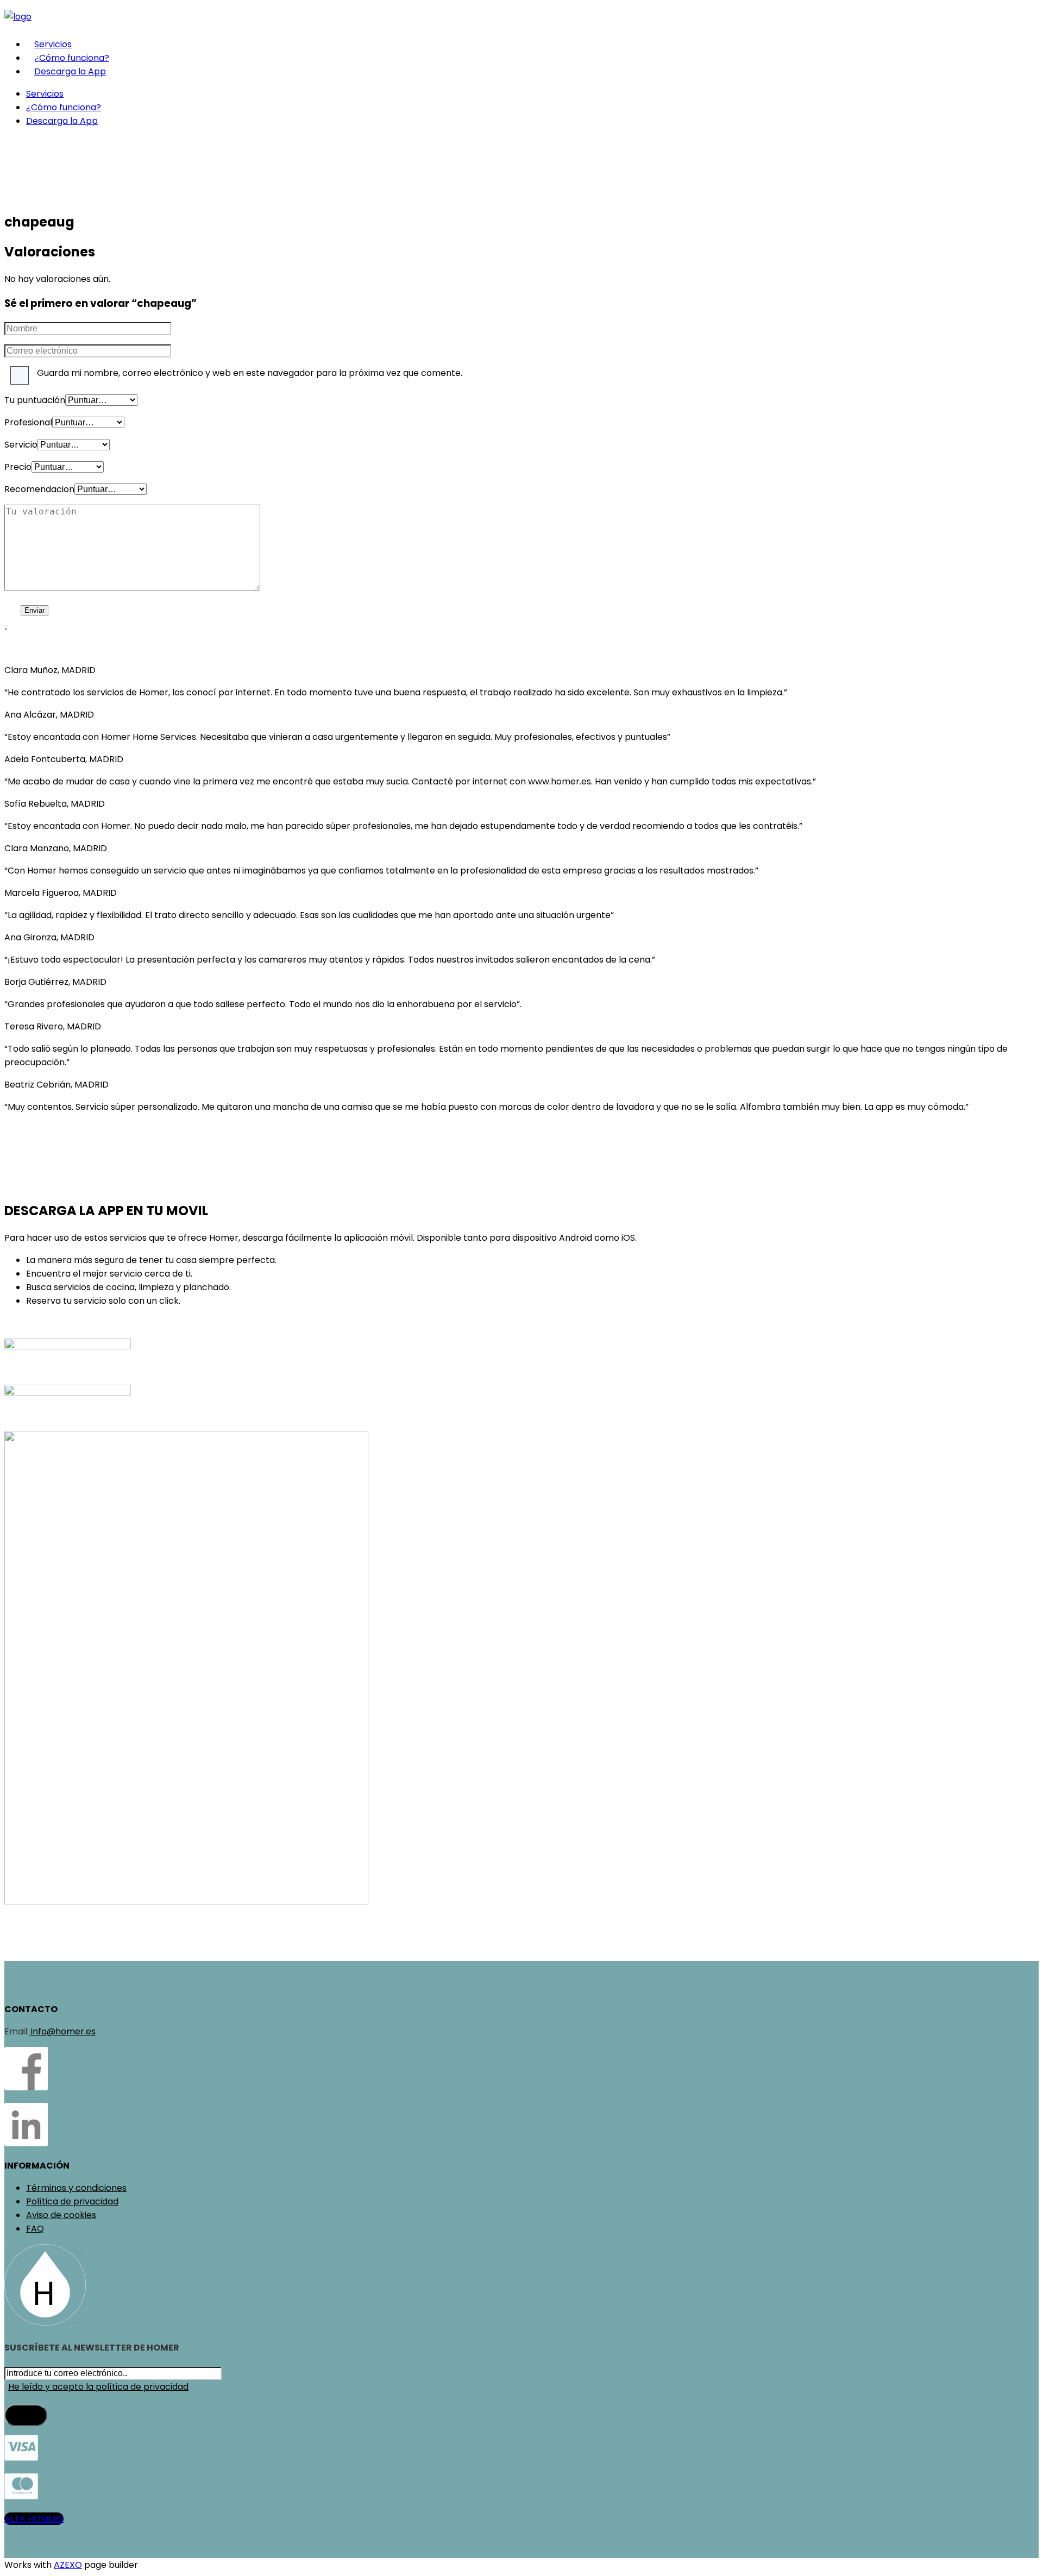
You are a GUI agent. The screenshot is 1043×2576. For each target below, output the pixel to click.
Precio (18, 467)
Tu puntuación (35, 400)
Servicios (53, 44)
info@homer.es (62, 2031)
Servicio (21, 445)
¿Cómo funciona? (72, 58)
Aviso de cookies (61, 2215)
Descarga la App (70, 71)
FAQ (35, 2229)
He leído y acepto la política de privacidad (98, 2387)
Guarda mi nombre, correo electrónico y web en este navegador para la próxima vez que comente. (250, 373)
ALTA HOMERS (34, 2519)
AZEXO (68, 2565)
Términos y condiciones (76, 2188)
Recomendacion (39, 489)
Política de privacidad (72, 2201)
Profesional (28, 422)
